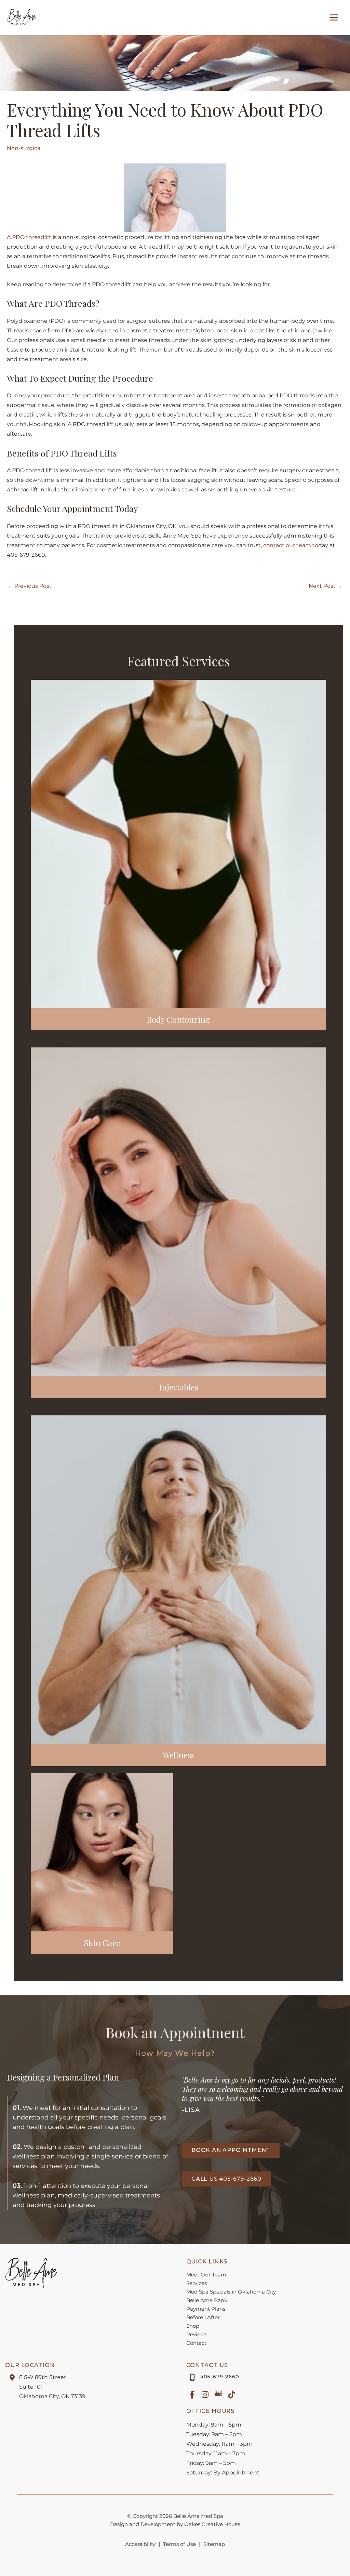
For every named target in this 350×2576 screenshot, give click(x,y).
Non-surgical (24, 148)
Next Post (326, 586)
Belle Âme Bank (207, 2300)
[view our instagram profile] (205, 2395)
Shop (193, 2326)
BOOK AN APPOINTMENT (231, 2150)
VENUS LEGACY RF (179, 860)
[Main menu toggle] (334, 18)
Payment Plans (206, 2309)
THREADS (179, 1242)
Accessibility (140, 2544)
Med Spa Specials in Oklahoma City (231, 2292)
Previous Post (30, 586)
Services (197, 2283)
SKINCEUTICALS (102, 1882)
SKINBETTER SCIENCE (102, 1827)
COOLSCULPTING (178, 833)
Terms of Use (179, 2544)
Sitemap (214, 2544)
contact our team (287, 545)
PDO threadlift (32, 237)
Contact (196, 2343)
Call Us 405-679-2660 (226, 2179)
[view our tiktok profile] (232, 2395)
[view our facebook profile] (192, 2395)
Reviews (197, 2335)
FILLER (179, 1214)
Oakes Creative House (212, 2524)
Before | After (203, 2317)
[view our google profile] (219, 2395)
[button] (231, 2150)
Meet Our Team (206, 2275)
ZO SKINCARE (102, 1855)
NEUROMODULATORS (179, 1187)
